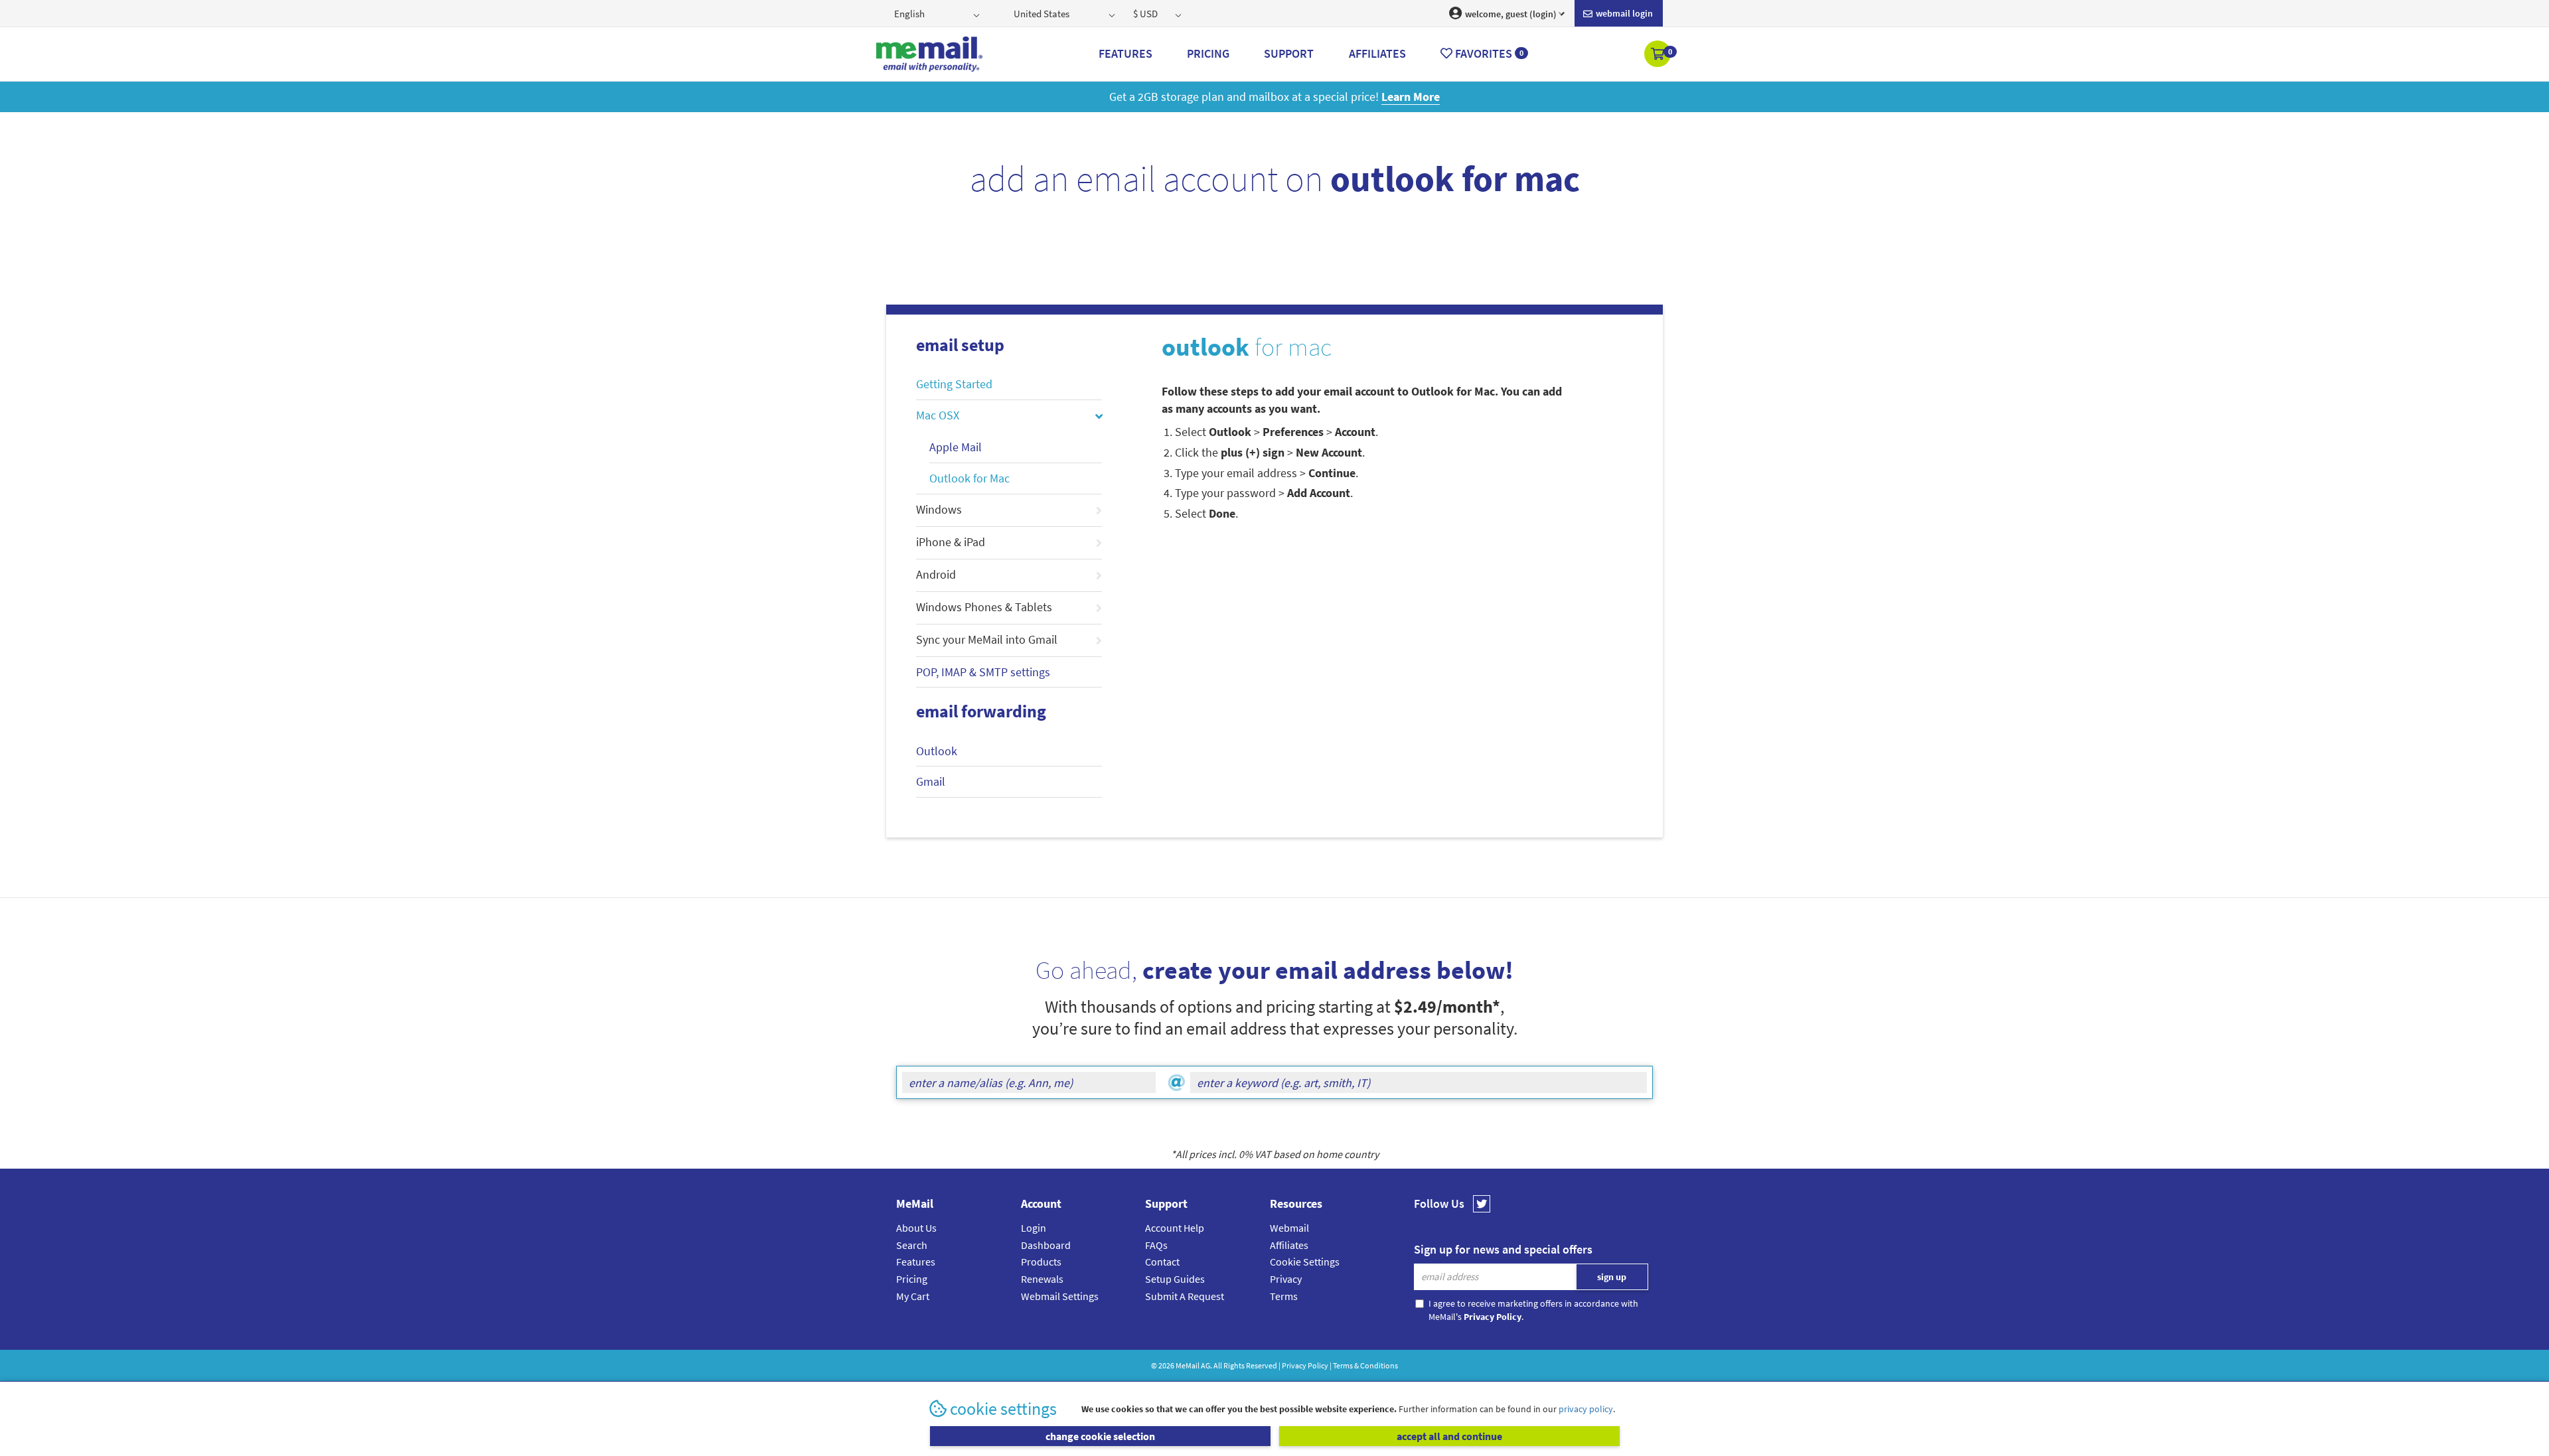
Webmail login (1623, 13)
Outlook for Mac (969, 478)
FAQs (1156, 1245)
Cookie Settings (1305, 1262)
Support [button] (1289, 53)
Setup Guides (1175, 1279)
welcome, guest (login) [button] (1510, 14)
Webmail (1289, 1228)
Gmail (931, 781)
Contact (1162, 1262)
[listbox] (938, 13)
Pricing (912, 1279)
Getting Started (954, 384)
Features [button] (1125, 53)
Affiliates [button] (1377, 53)
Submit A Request (1185, 1296)
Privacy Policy (1305, 1365)
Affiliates (1289, 1245)
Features (916, 1262)
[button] (1659, 55)
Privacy (1286, 1279)
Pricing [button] (1208, 53)
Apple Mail (956, 447)
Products (1041, 1262)
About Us (916, 1228)
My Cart (913, 1296)
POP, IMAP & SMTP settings (983, 672)
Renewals (1042, 1279)
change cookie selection (1100, 1436)
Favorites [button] (1488, 53)
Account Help (1175, 1228)
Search (912, 1245)
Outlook (937, 751)
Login (1034, 1228)
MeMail (1188, 1365)
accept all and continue (1449, 1436)
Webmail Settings (1060, 1296)
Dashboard (1046, 1245)
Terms (1284, 1296)
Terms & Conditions (1365, 1365)
